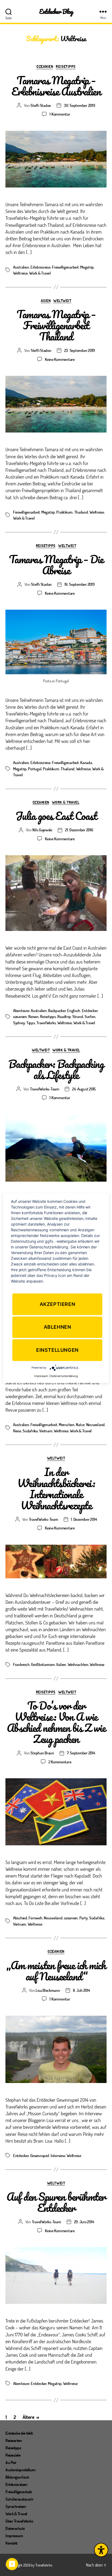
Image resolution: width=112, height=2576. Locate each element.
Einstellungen (57, 1350)
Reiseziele (13, 2455)
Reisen (33, 1016)
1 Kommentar (60, 114)
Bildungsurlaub (17, 2477)
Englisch (74, 1010)
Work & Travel (40, 273)
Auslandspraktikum (21, 2470)
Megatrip (87, 267)
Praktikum (64, 512)
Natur (80, 1424)
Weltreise (20, 273)
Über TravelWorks (19, 2521)
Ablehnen (57, 1327)
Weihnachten (78, 1664)
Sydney (19, 1023)
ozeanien (20, 1016)
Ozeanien (45, 66)
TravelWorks (46, 1023)
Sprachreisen (16, 2506)
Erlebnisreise (41, 267)
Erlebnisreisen (16, 2484)
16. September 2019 (79, 584)
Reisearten (14, 2440)
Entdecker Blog (56, 12)
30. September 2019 (79, 105)
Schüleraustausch (19, 2499)
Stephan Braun (42, 1753)
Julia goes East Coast (56, 816)
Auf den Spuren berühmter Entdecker (56, 2202)
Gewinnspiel (40, 2155)
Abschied (20, 1918)
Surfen (90, 1016)
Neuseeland (95, 1424)
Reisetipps (66, 66)
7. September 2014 (81, 1753)
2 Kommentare (60, 1762)
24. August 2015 (84, 1089)
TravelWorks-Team (45, 1089)
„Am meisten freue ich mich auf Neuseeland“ (56, 1971)
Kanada (86, 762)
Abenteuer (21, 1010)
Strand (78, 1016)
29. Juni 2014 (84, 2222)
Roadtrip (64, 1016)
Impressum (14, 2536)
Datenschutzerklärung (64, 1376)
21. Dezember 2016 (79, 830)
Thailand (81, 512)
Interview (58, 2155)
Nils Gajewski (42, 830)
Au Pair (11, 2462)
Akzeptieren (57, 1304)
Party (84, 1918)
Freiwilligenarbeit (65, 267)
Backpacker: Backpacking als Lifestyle (56, 1069)
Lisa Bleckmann (48, 1990)
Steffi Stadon (41, 105)
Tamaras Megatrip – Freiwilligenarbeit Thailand (56, 325)
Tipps (31, 1023)
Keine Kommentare (60, 359)
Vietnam (46, 1431)
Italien (61, 1664)
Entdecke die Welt (19, 2433)
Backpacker (57, 1010)
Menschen (67, 1424)
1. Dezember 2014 (84, 1519)
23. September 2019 (80, 350)
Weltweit (62, 301)
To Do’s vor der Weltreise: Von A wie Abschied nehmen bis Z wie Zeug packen (56, 1722)
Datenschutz (15, 2528)
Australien (21, 267)
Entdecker (90, 1010)
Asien (46, 301)
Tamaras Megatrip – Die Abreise (56, 565)
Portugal (35, 769)
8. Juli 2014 (81, 1990)
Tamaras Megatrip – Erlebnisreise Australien (56, 86)
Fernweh (35, 1918)
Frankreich (21, 1664)
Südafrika (30, 1431)
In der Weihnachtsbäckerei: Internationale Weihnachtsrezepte (56, 1489)
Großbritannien (43, 1664)
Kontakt (11, 2543)
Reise (17, 1431)
